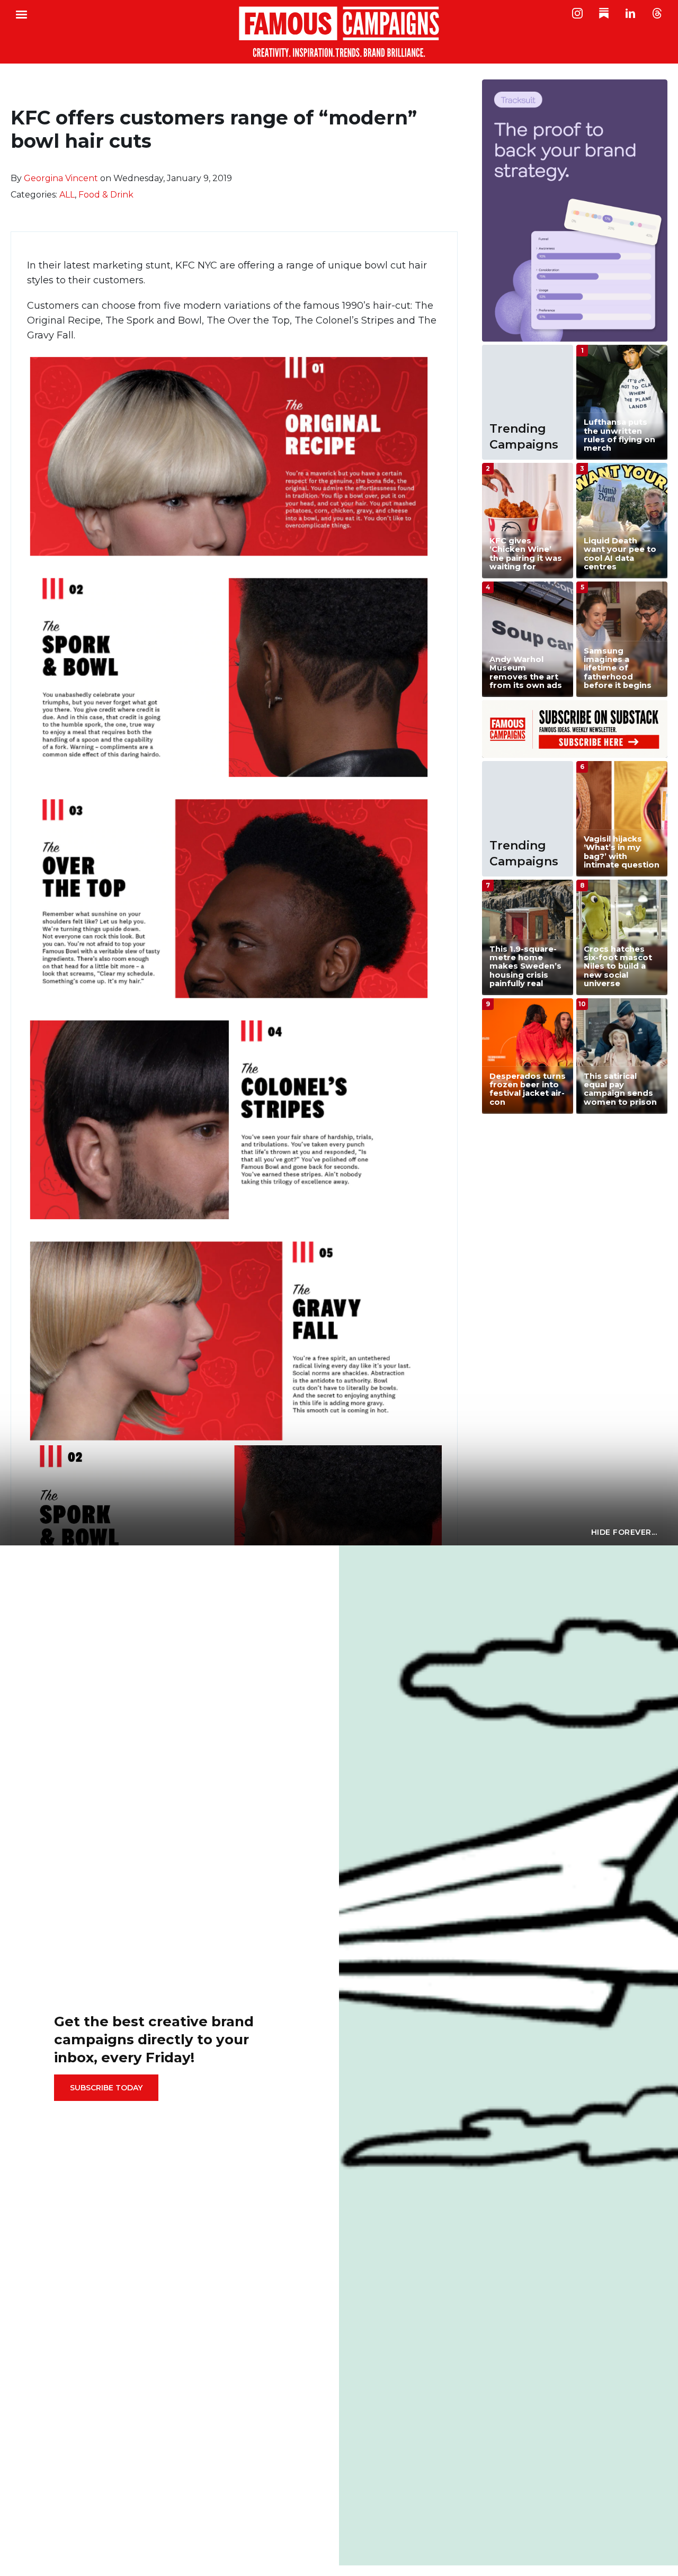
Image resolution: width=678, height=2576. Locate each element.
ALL (67, 195)
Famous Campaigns (339, 32)
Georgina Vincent (61, 178)
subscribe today (106, 2088)
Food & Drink (106, 195)
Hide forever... (624, 1532)
